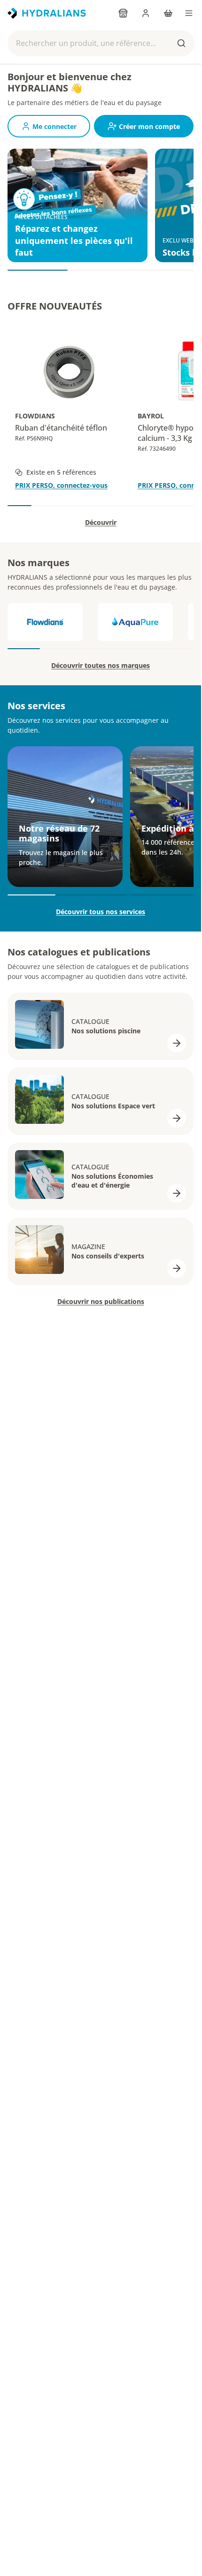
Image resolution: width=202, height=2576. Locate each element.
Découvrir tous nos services (101, 912)
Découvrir (101, 522)
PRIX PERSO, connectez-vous (61, 485)
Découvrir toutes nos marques (101, 665)
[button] (101, 43)
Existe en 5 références (61, 472)
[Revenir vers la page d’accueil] (47, 13)
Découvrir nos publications (101, 1301)
